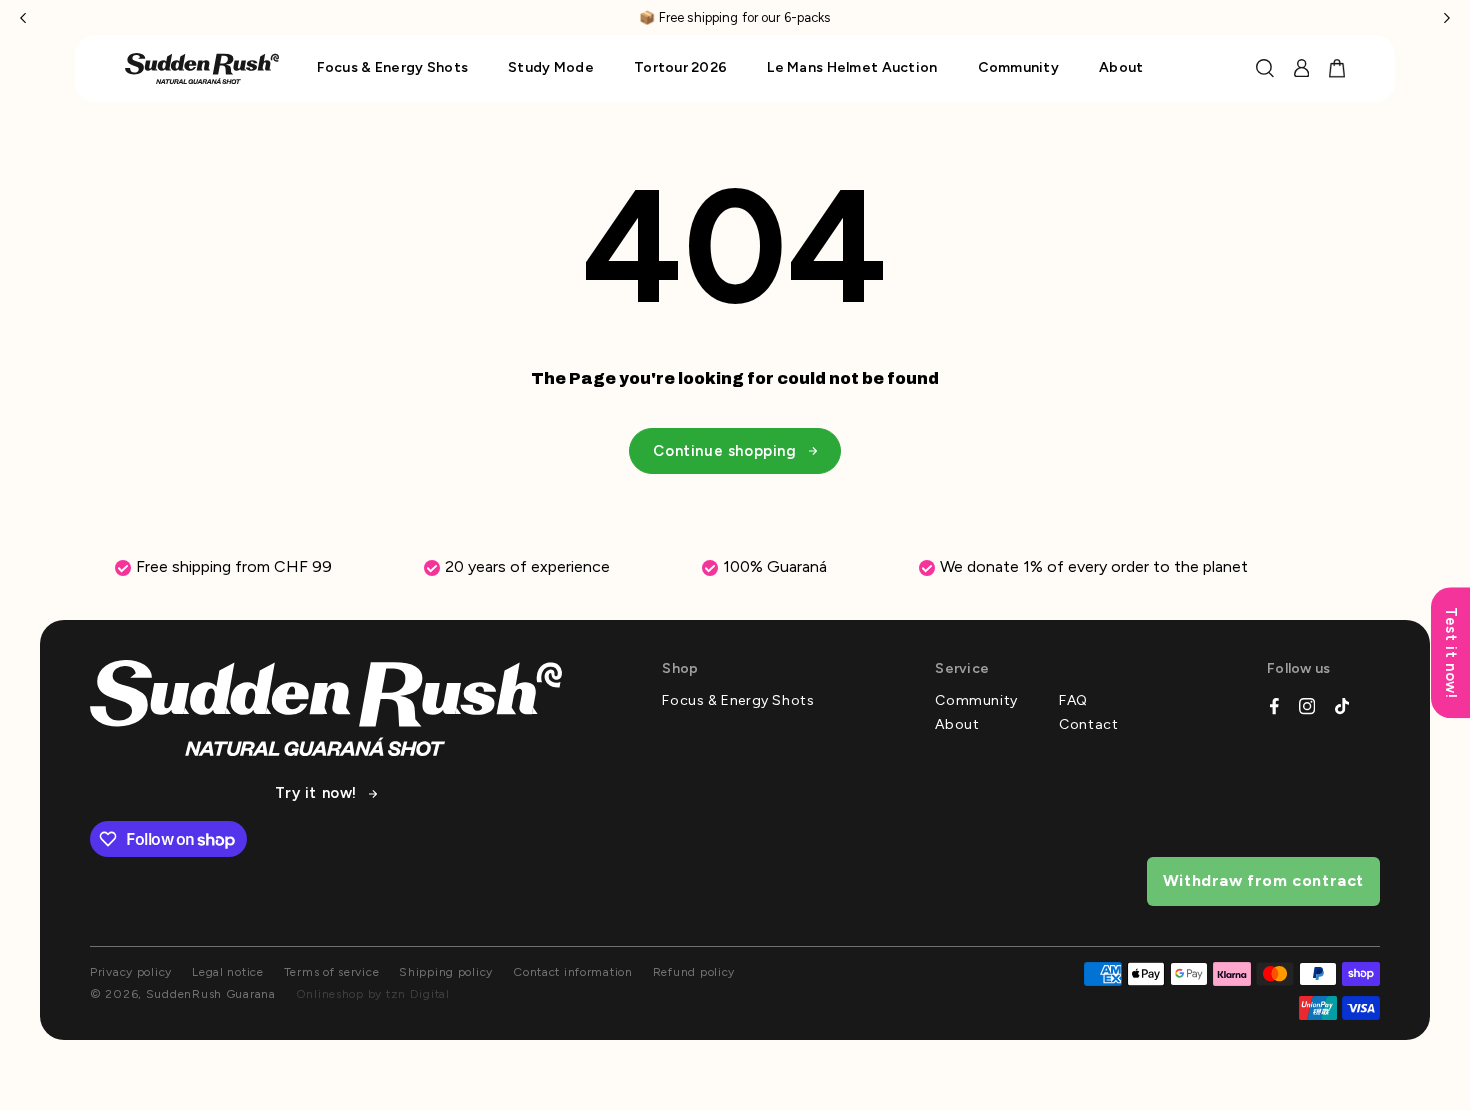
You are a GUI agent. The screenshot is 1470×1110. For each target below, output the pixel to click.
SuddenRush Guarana (211, 994)
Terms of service (332, 972)
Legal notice (228, 972)
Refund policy (694, 972)
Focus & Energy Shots (738, 701)
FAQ (1073, 701)
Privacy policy (131, 972)
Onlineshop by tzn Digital (373, 994)
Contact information (573, 972)
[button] (23, 17)
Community (976, 701)
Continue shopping (724, 451)
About (957, 725)
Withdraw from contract (1263, 880)
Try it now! (316, 793)
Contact (1088, 725)
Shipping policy (446, 972)
